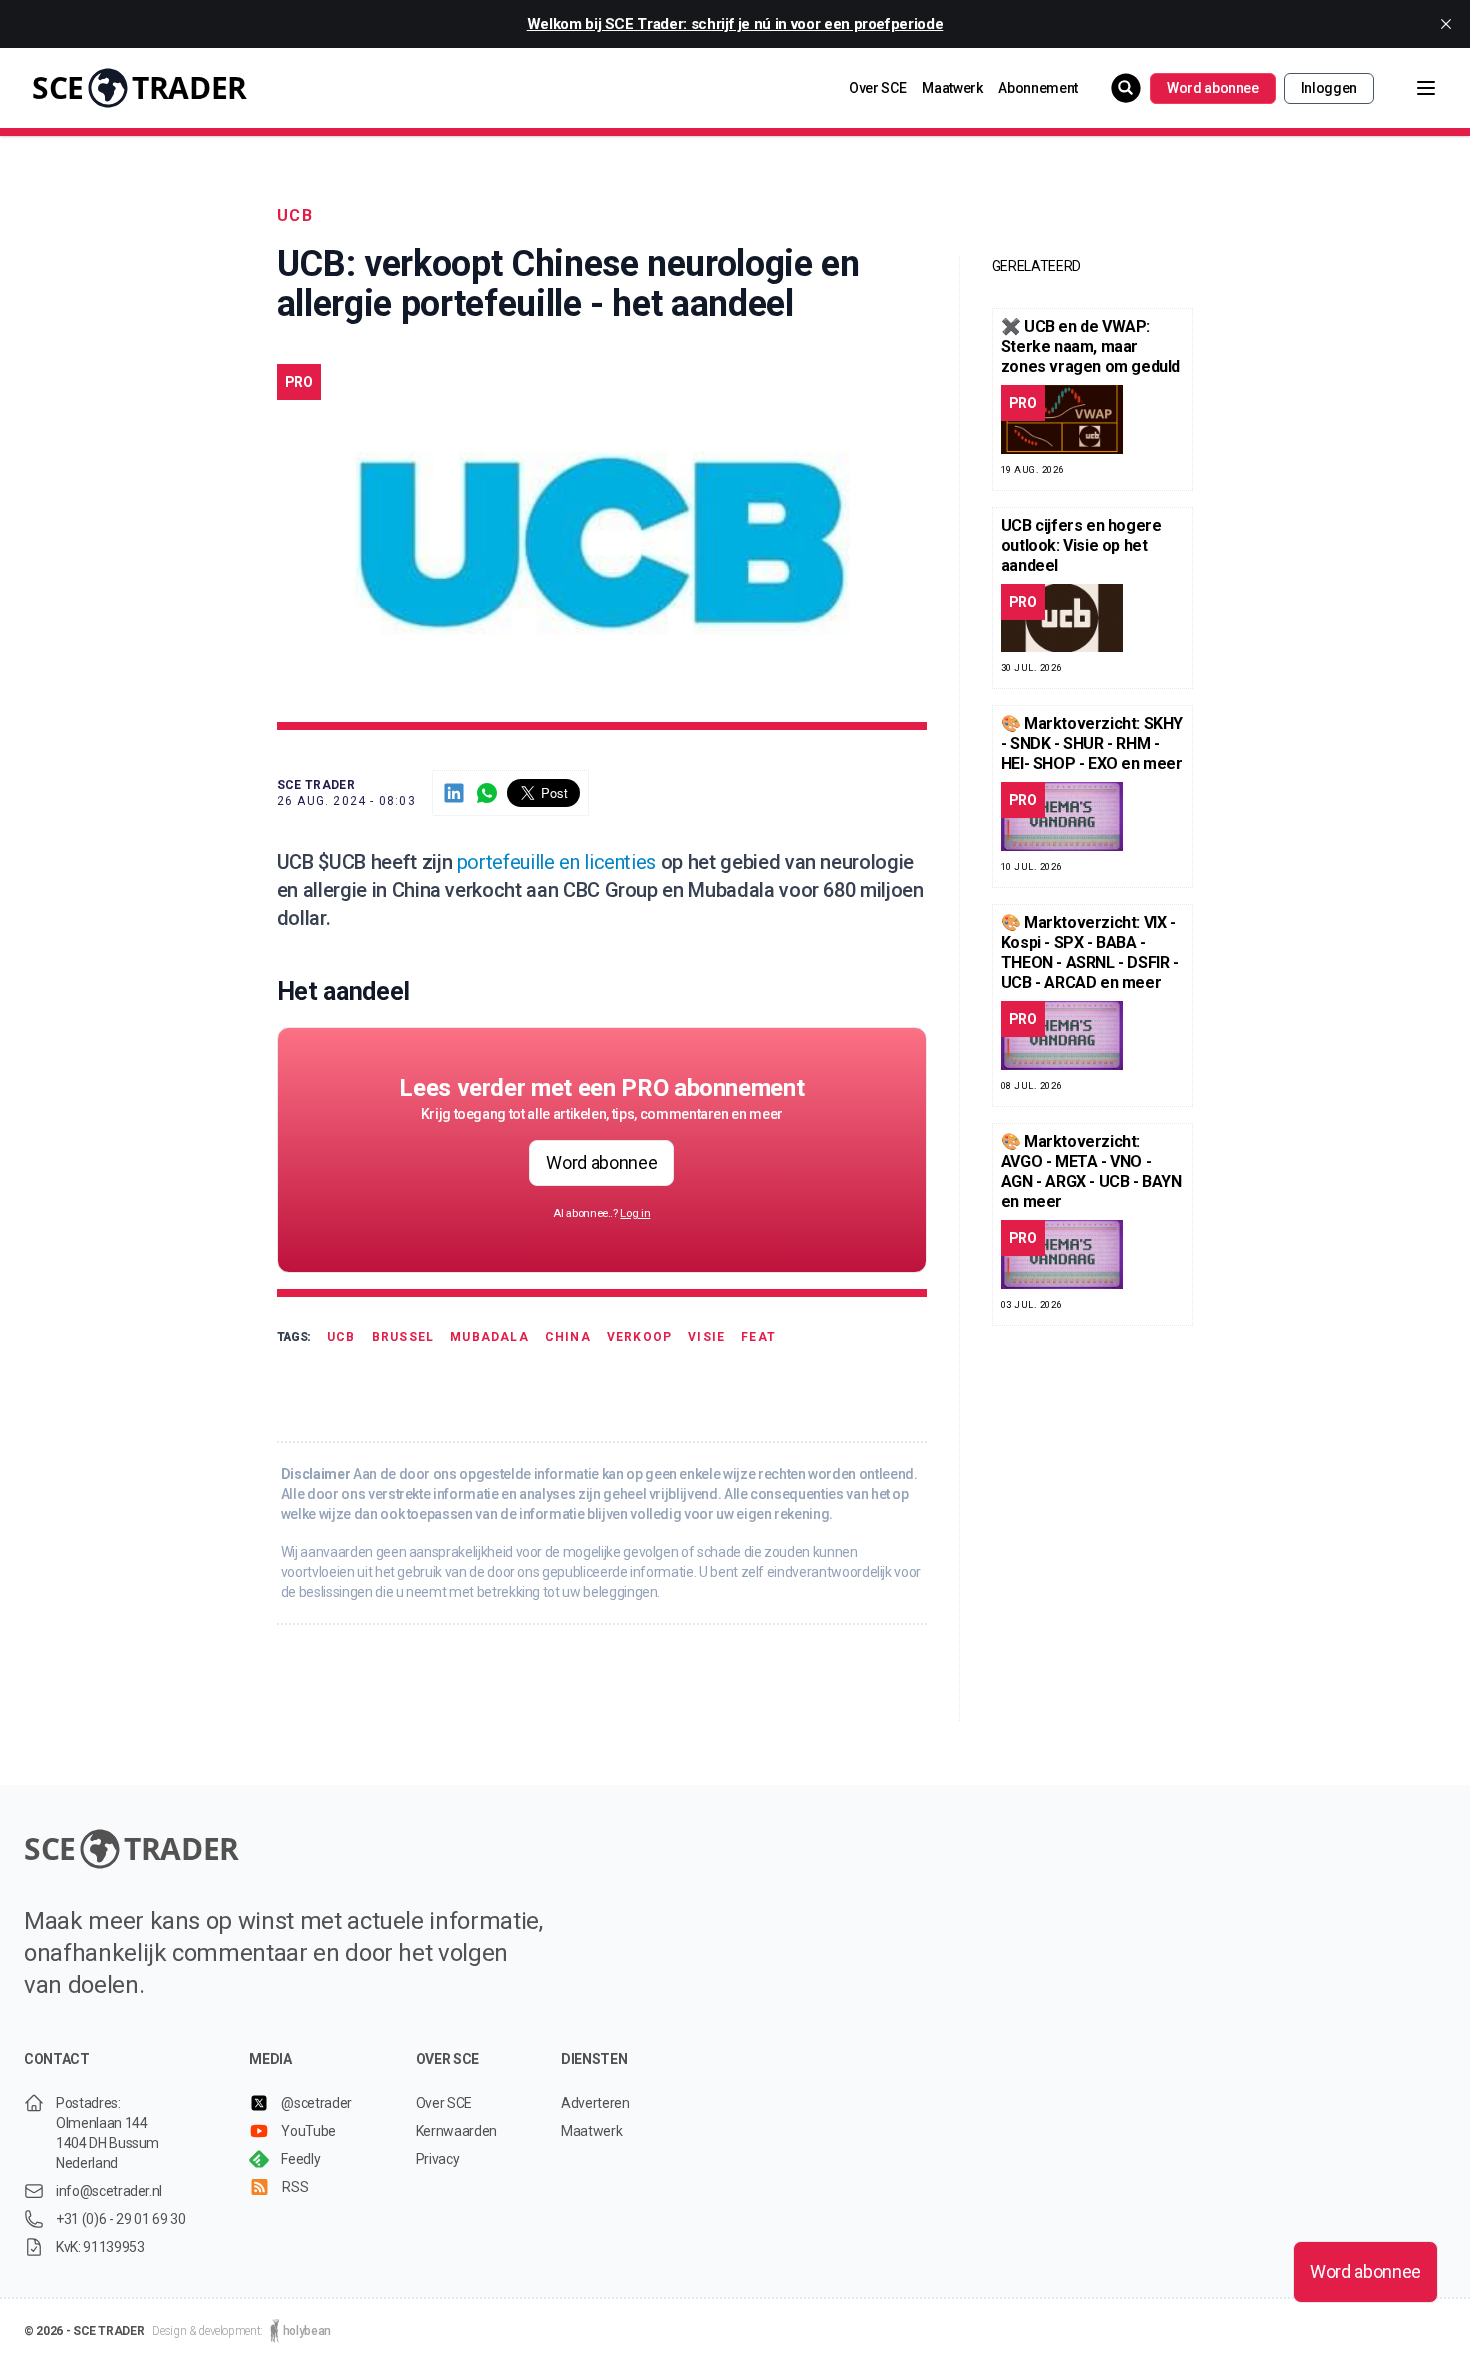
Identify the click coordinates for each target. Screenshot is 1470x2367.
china (568, 1337)
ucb (295, 215)
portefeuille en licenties (556, 862)
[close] (1446, 24)
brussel (403, 1337)
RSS (295, 2187)
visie (706, 1337)
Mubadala (489, 1337)
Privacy (438, 2159)
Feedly (300, 2159)
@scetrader (316, 2103)
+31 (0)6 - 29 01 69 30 (120, 2219)
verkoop (639, 1337)
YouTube (308, 2131)
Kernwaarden (456, 2131)
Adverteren (595, 2103)
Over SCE (877, 88)
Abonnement (1038, 88)
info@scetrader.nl (109, 2191)
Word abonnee (1213, 88)
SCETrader (139, 87)
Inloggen (1329, 88)
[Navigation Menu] (1410, 88)
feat (758, 1337)
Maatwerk (952, 88)
